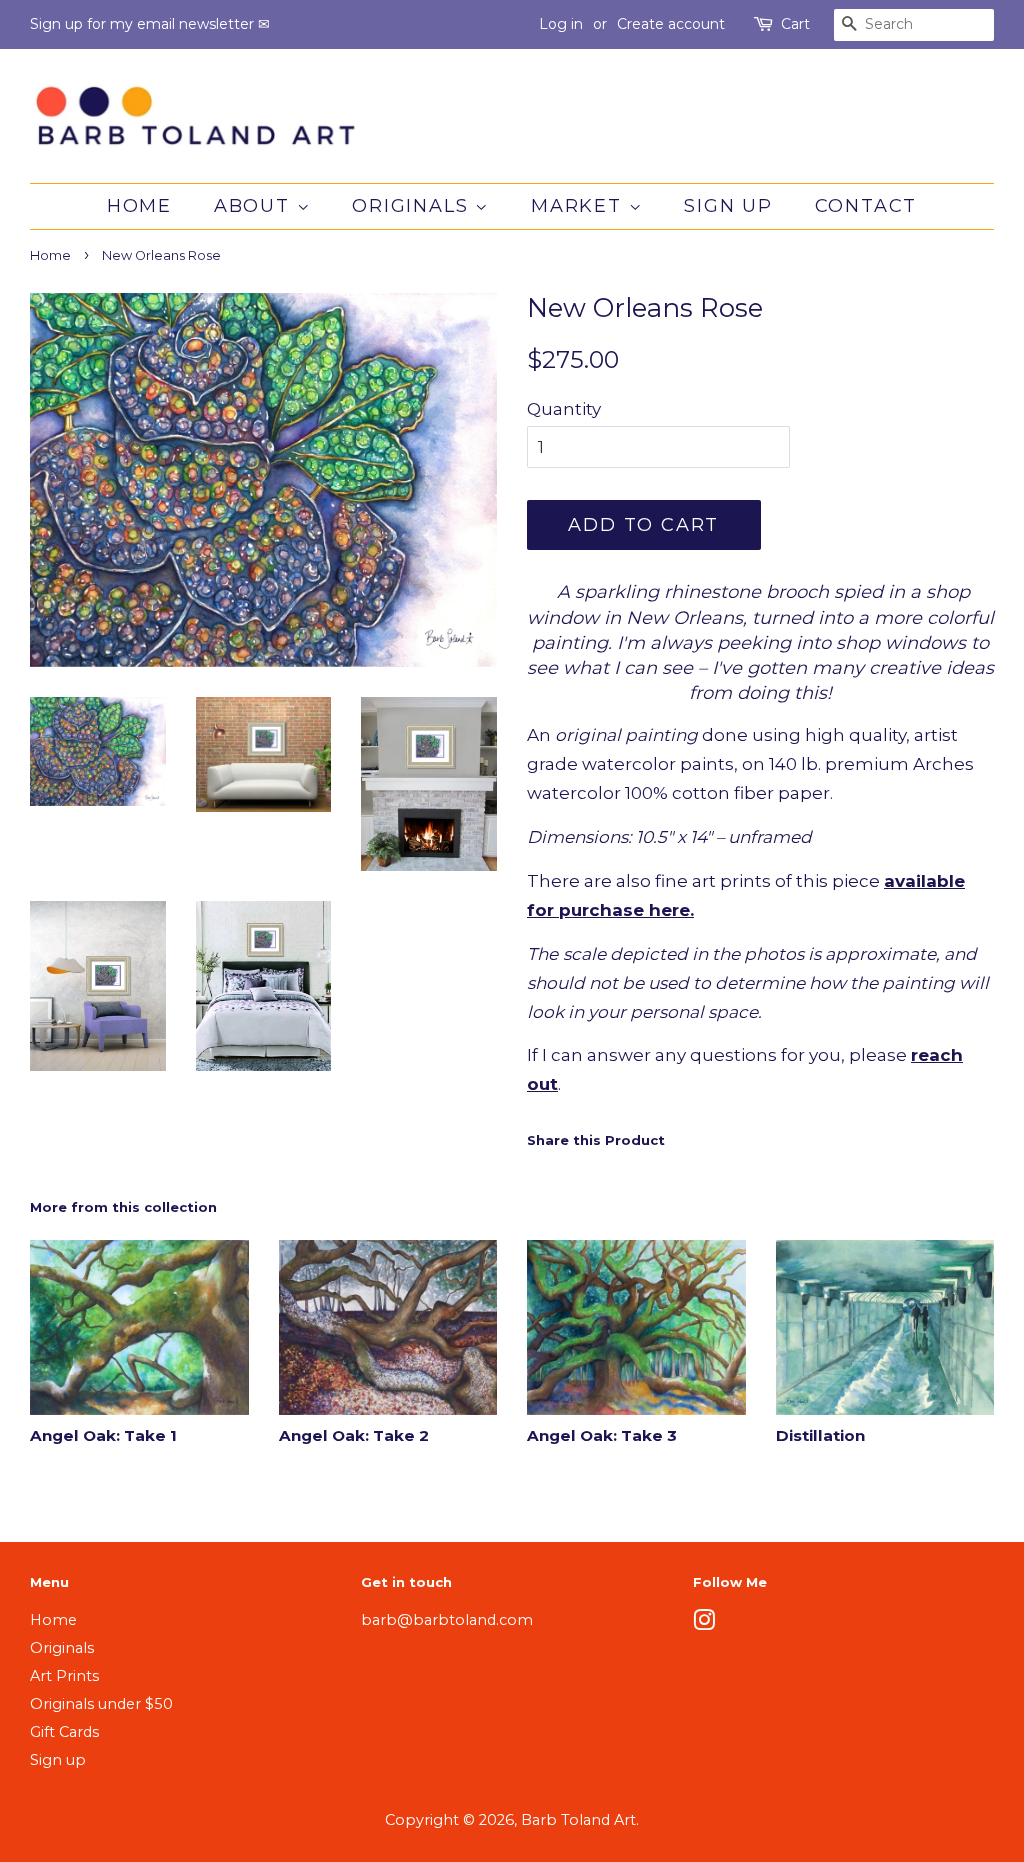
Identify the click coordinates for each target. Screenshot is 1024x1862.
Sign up (728, 206)
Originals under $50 (101, 1704)
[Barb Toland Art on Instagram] (704, 1624)
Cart (795, 24)
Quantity (564, 409)
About (255, 206)
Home (139, 206)
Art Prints (64, 1676)
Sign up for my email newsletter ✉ (150, 24)
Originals (413, 206)
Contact (866, 206)
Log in (561, 24)
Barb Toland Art (578, 1820)
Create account (671, 24)
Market (580, 206)
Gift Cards (64, 1732)
